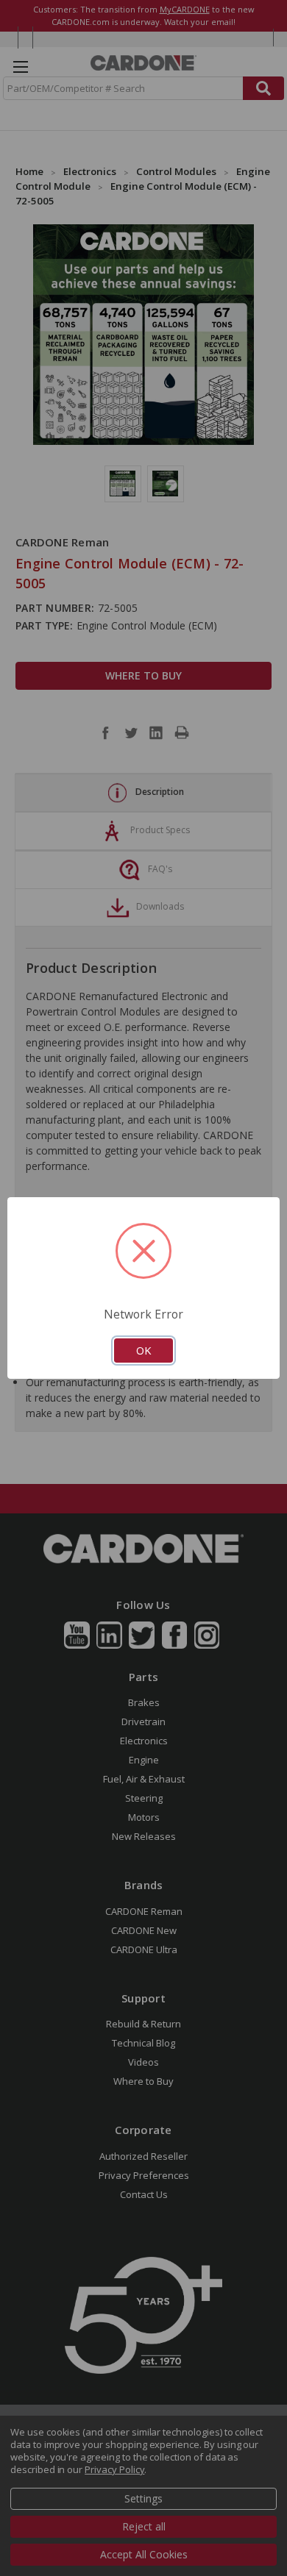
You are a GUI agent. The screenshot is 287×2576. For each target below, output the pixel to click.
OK (143, 1350)
